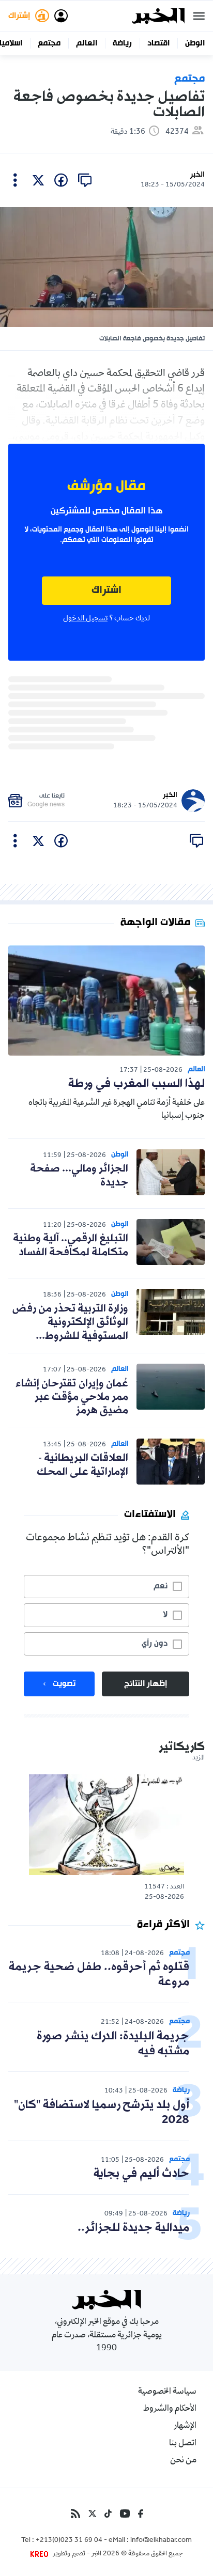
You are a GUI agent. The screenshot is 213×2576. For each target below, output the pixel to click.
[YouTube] (125, 2513)
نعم (161, 1586)
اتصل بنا (183, 2444)
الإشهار (185, 2426)
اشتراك (106, 591)
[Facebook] (141, 2513)
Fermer (199, 16)
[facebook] (61, 180)
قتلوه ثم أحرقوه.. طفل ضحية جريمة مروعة (99, 1975)
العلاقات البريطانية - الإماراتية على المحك (82, 1465)
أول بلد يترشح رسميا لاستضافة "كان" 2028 (102, 2113)
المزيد (199, 1758)
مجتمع (49, 43)
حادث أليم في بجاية (141, 2174)
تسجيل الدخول (85, 619)
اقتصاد (158, 43)
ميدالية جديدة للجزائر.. (133, 2228)
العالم (87, 43)
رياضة (122, 43)
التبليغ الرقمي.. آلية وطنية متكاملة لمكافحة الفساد (71, 1245)
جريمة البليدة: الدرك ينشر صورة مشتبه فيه (113, 2044)
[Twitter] (92, 2513)
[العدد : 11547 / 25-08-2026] (106, 1825)
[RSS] (75, 2513)
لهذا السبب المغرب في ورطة (136, 1084)
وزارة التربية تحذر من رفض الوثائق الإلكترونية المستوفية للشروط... (70, 1323)
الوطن (195, 43)
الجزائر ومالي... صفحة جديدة (79, 1176)
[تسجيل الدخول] (61, 16)
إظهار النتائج (146, 1684)
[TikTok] (108, 2513)
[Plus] (15, 180)
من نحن (183, 2461)
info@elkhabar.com (161, 2541)
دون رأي (155, 1644)
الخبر (197, 175)
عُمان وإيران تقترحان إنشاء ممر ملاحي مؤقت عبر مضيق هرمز (72, 1398)
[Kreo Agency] (41, 2554)
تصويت (64, 1684)
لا (165, 1615)
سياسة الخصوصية (167, 2392)
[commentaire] (85, 180)
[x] (38, 180)
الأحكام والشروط (170, 2409)
